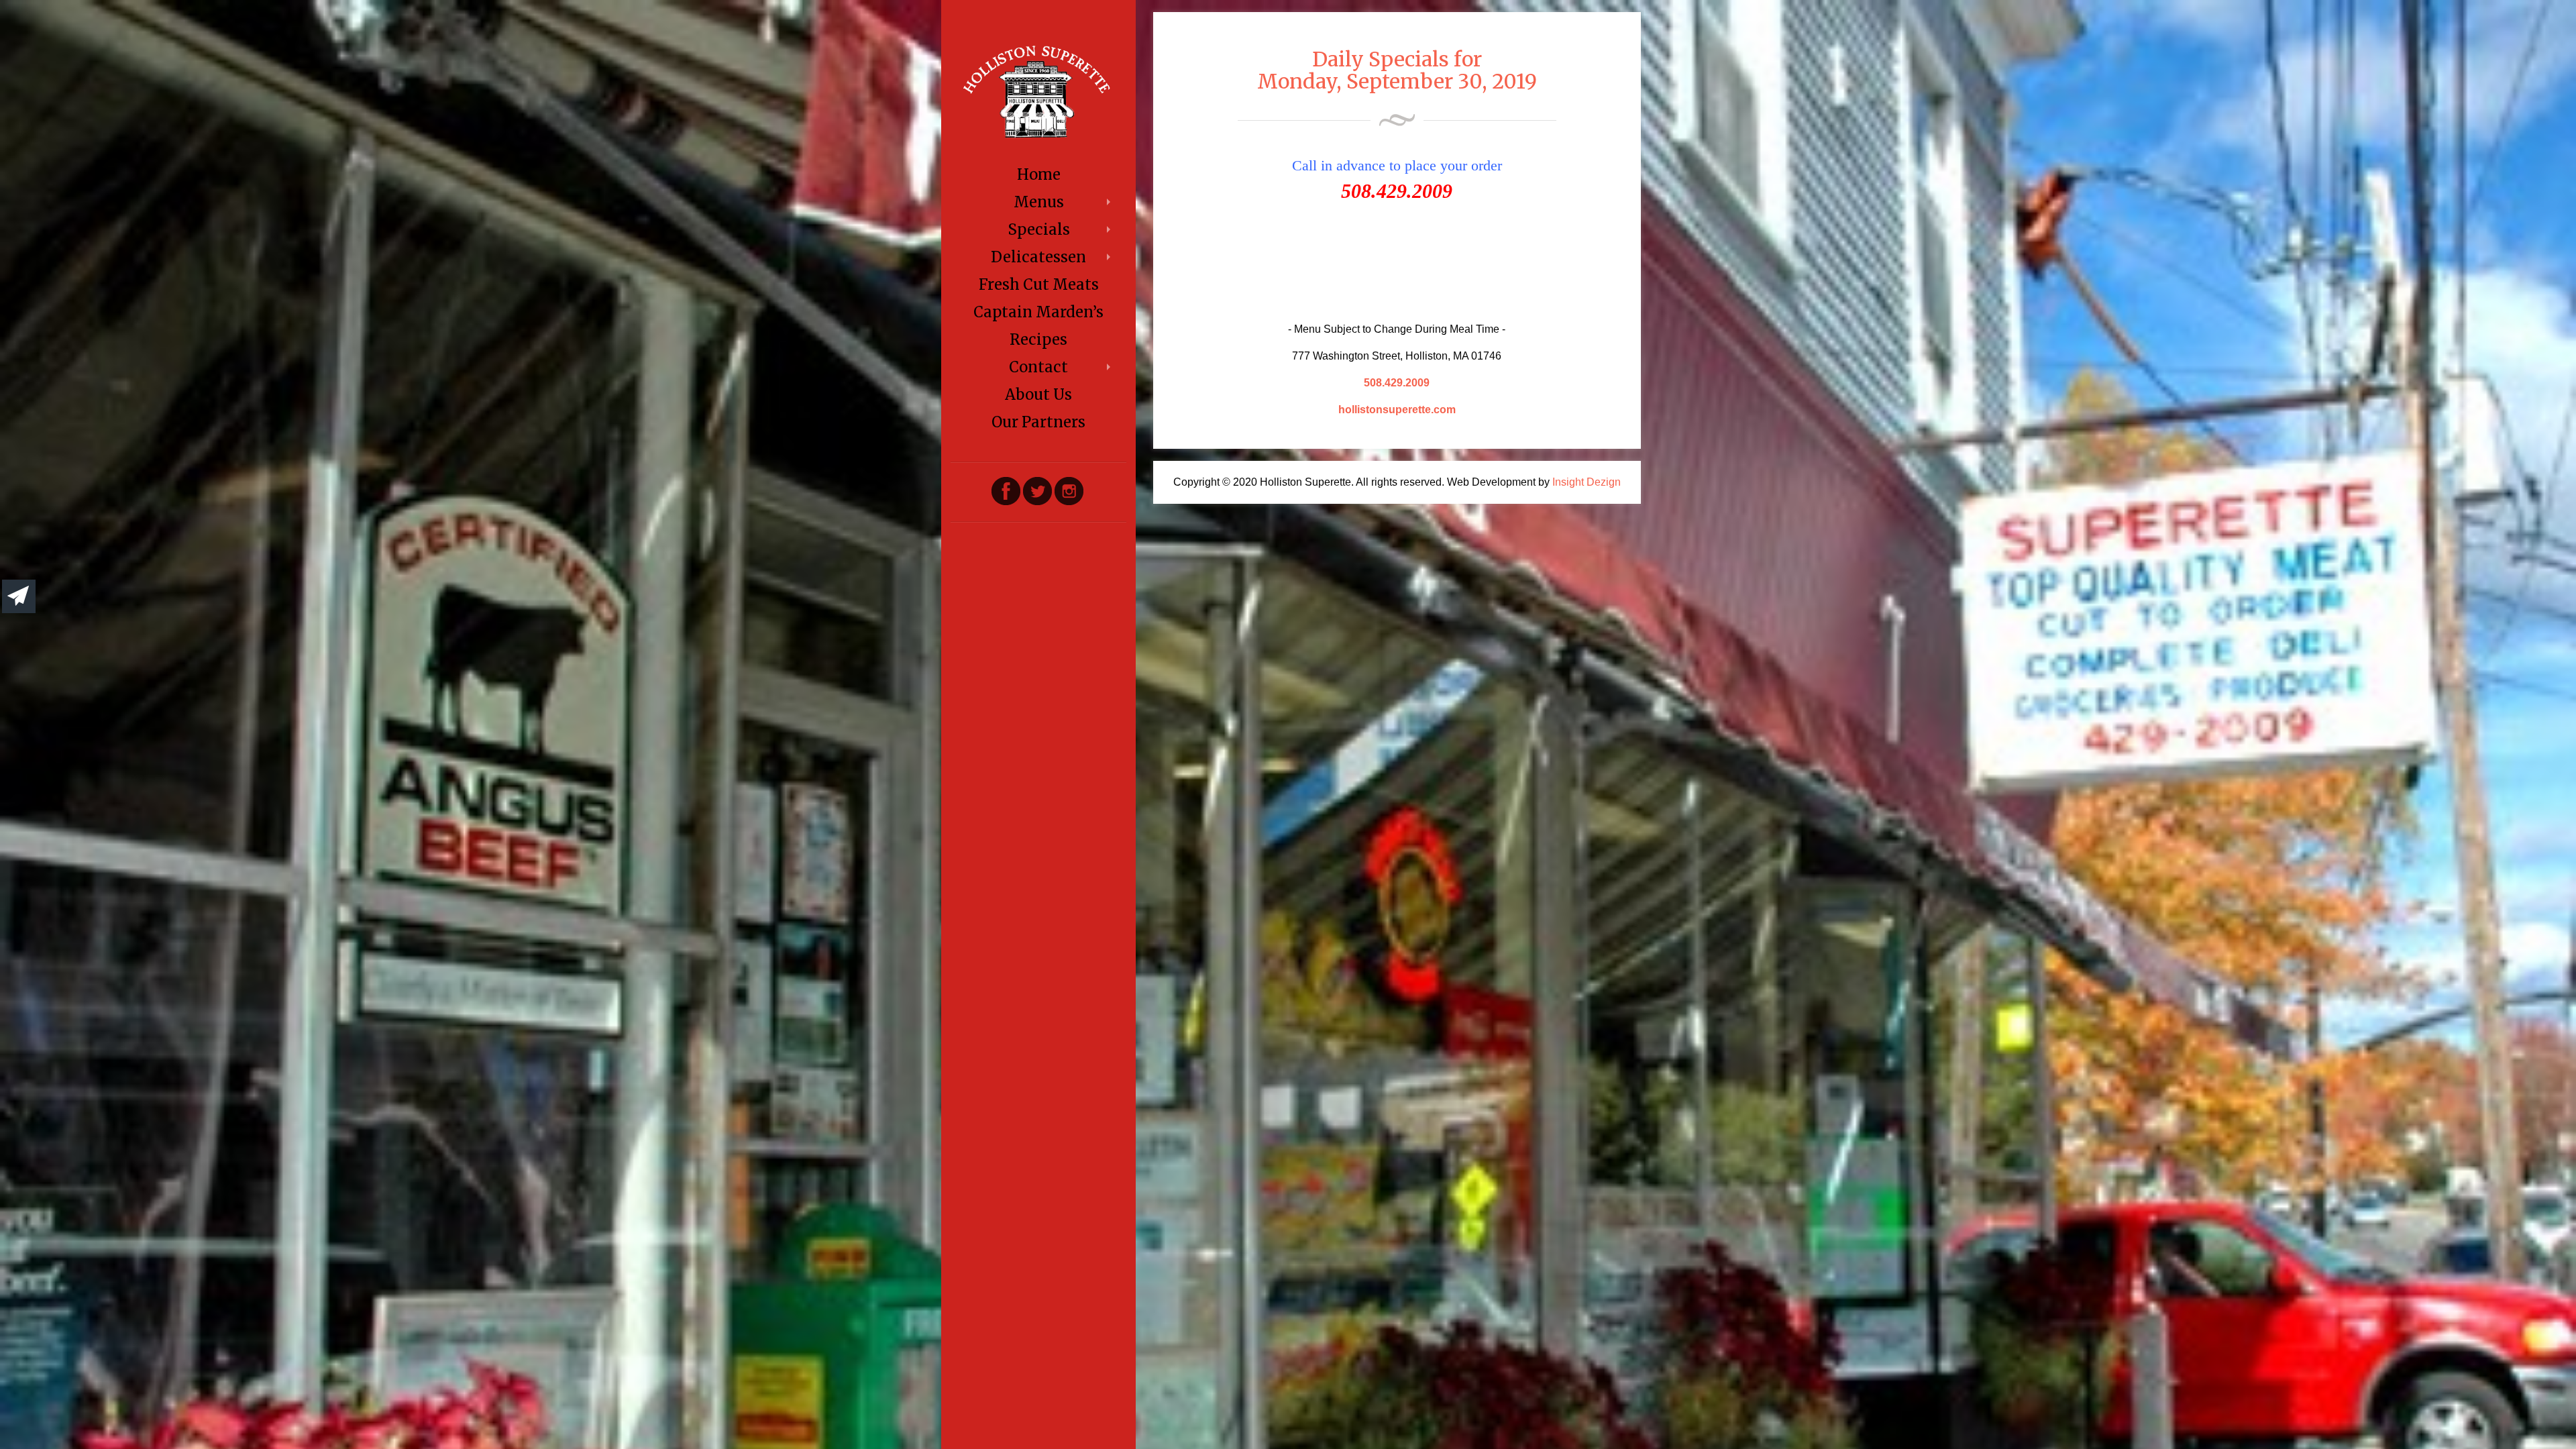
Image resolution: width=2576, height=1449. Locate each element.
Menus (1039, 202)
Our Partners (1038, 422)
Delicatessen (1038, 257)
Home (1039, 174)
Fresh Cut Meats (1039, 284)
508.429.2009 (1397, 383)
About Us (1038, 394)
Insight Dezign (1587, 482)
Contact (1038, 367)
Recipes (1038, 339)
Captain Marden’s (1038, 312)
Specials (1039, 229)
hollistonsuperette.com (1397, 410)
